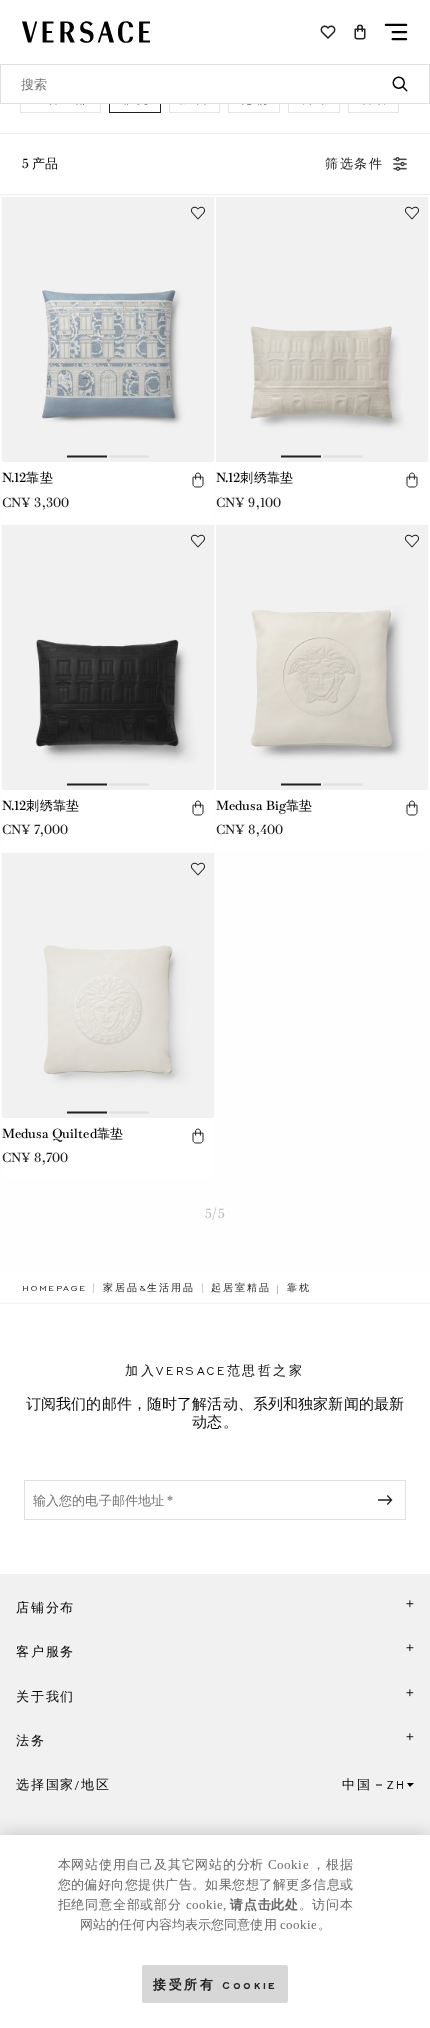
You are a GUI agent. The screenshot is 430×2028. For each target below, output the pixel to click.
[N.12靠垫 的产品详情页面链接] (108, 329)
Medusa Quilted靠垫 (62, 1133)
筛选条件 (354, 164)
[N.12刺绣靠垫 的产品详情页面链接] (322, 329)
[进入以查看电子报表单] (389, 1500)
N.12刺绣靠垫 (254, 477)
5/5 (214, 1213)
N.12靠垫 (27, 477)
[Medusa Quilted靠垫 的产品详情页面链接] (108, 985)
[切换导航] (396, 32)
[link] (54, 1288)
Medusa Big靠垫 (264, 805)
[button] (360, 32)
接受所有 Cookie (215, 1983)
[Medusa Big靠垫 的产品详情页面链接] (322, 657)
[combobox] (215, 84)
